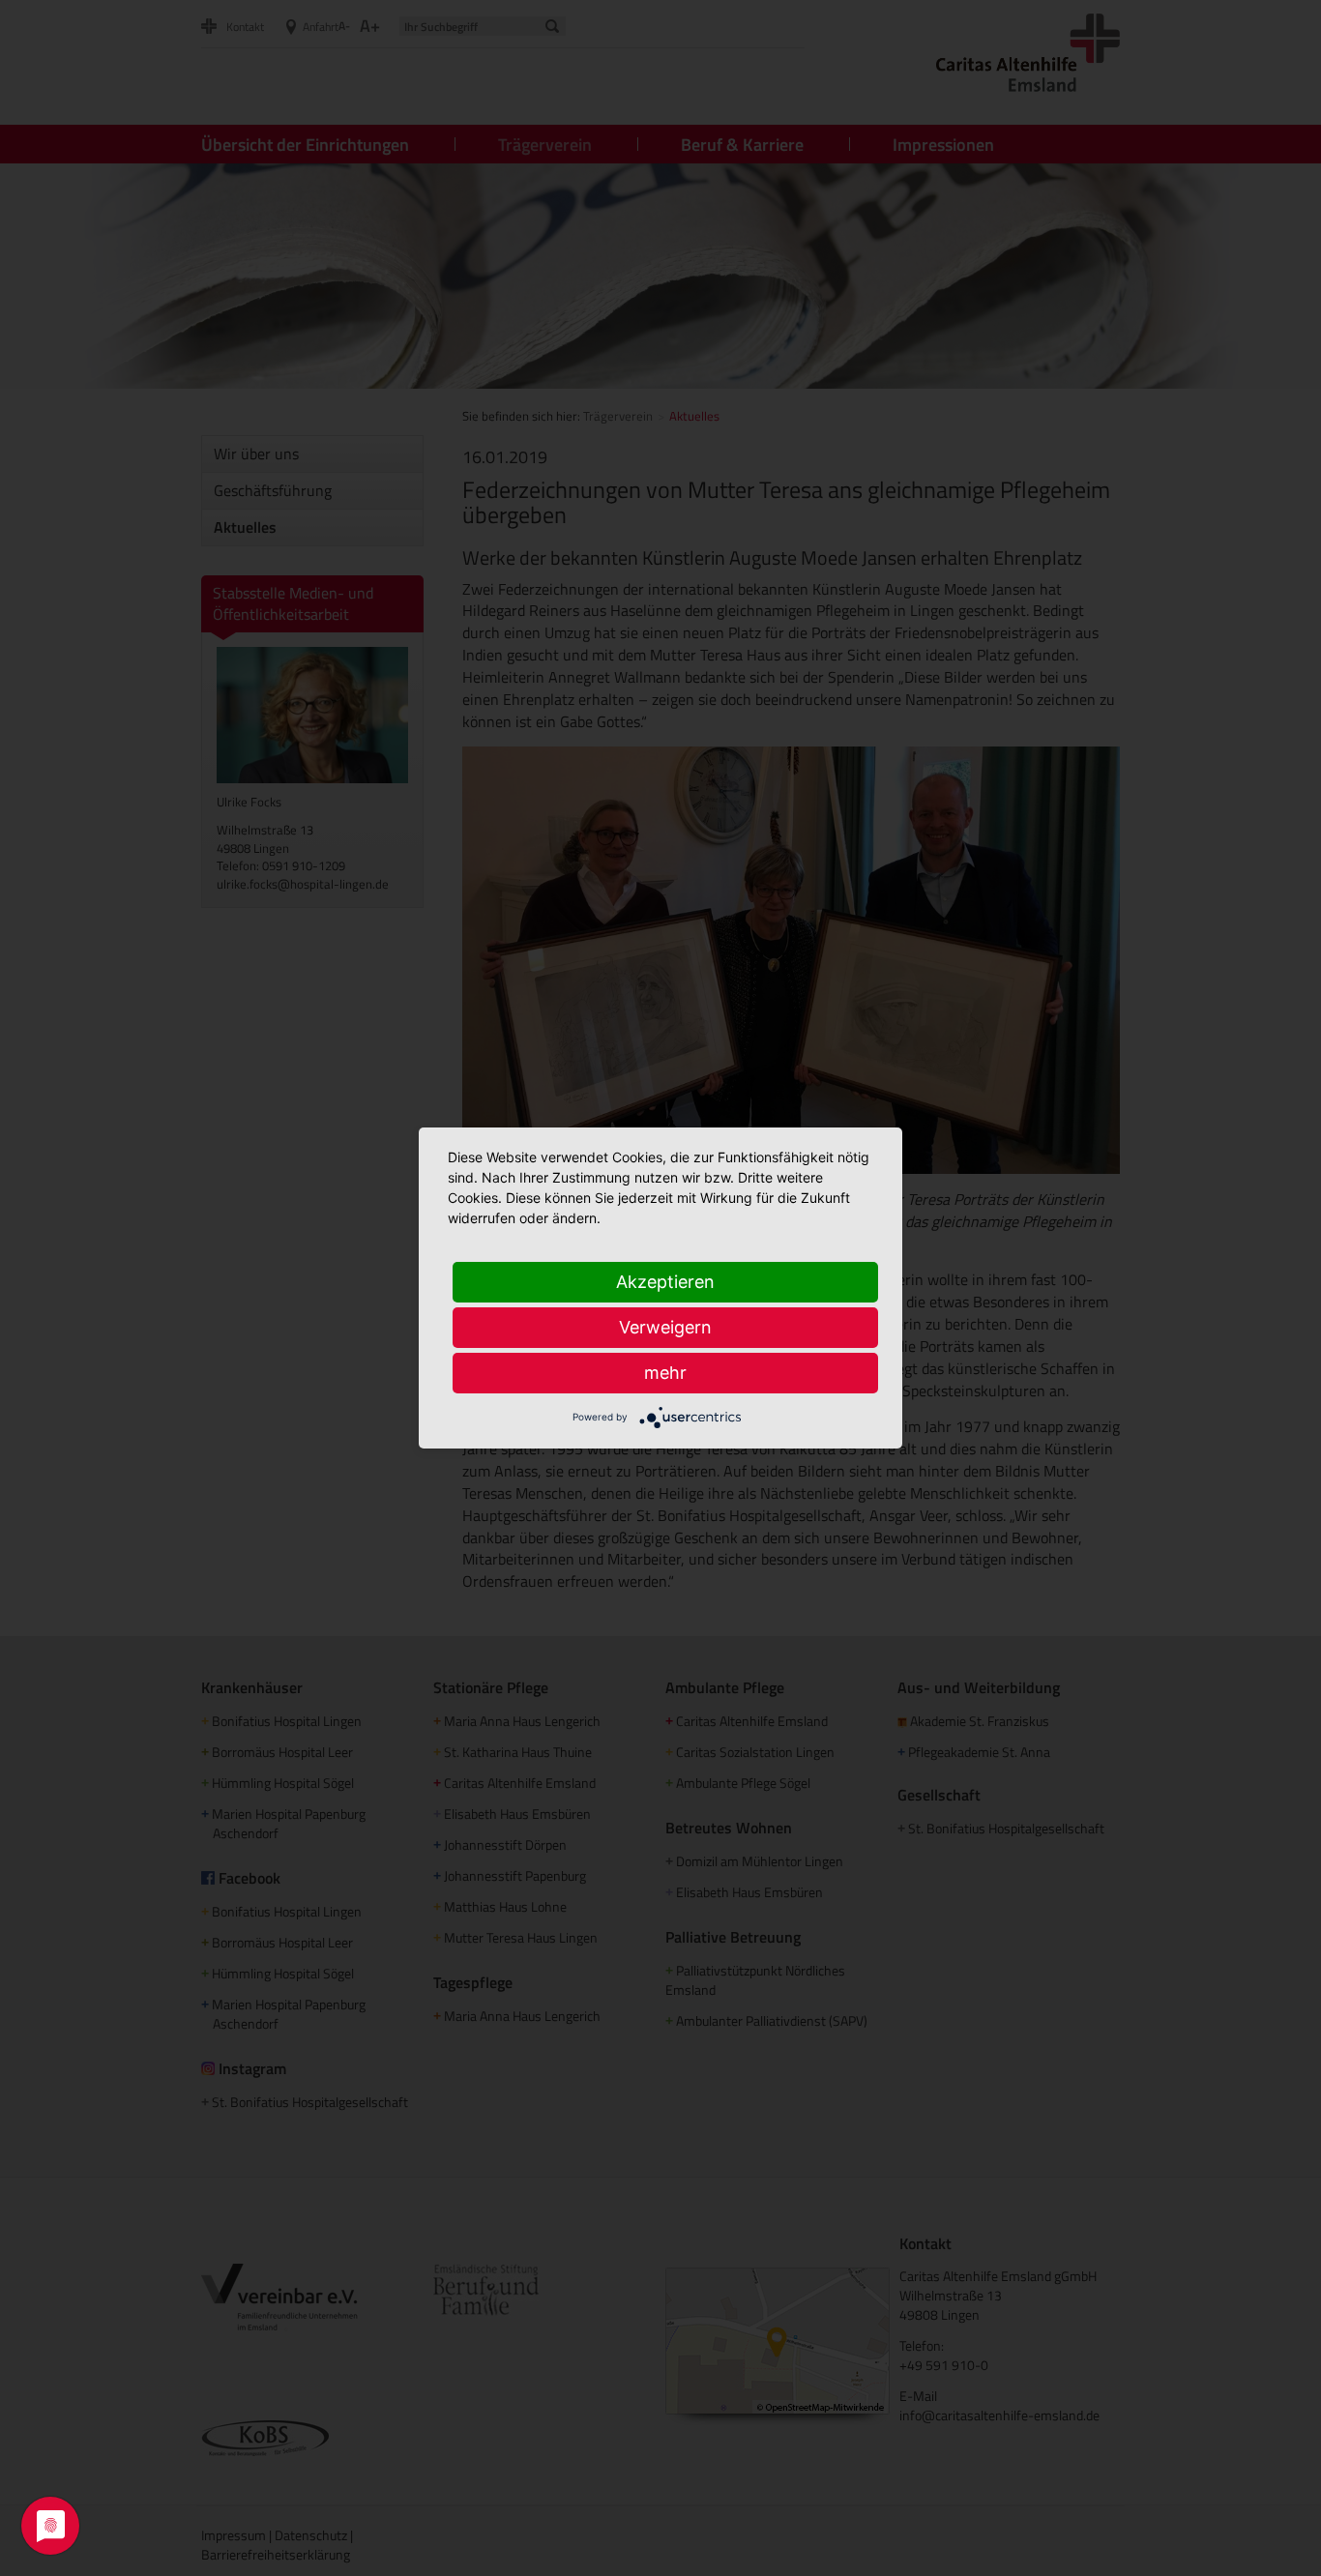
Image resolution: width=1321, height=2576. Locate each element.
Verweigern (665, 1327)
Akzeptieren (665, 1282)
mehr (665, 1373)
